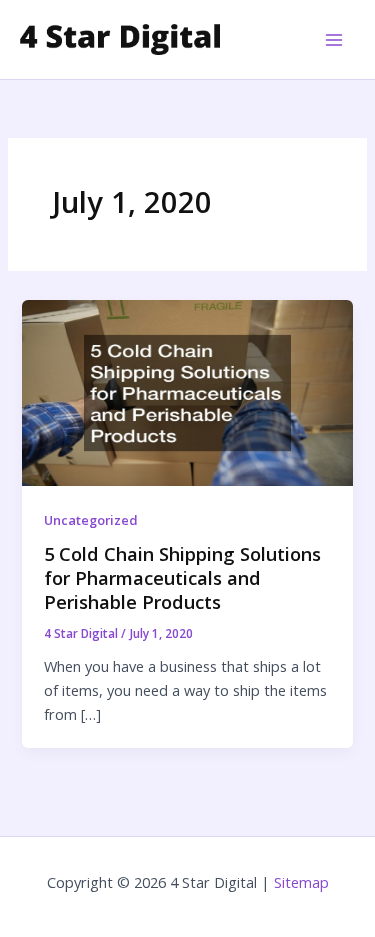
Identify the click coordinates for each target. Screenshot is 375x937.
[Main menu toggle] (334, 40)
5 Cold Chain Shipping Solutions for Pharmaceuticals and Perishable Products (182, 577)
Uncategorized (91, 520)
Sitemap (301, 882)
